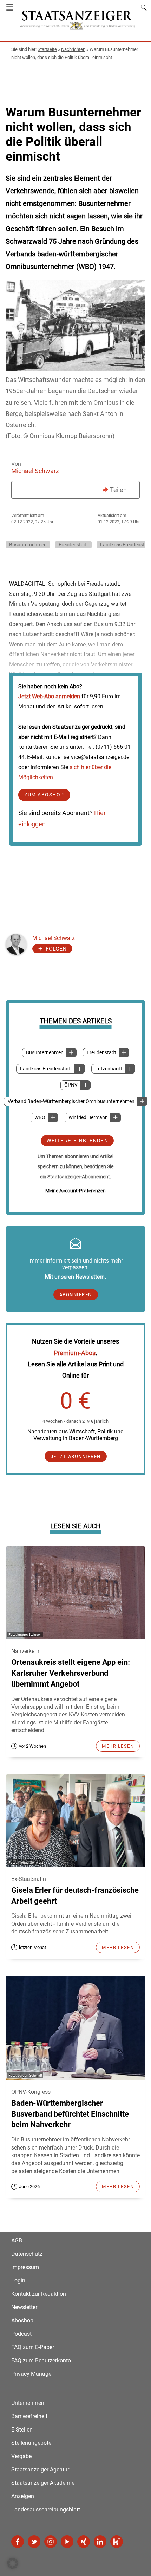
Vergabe (21, 2456)
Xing (84, 2542)
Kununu (117, 2542)
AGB (17, 2241)
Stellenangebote (31, 2443)
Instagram (51, 2542)
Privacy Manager (32, 2374)
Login (18, 2281)
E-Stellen (22, 2430)
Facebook (18, 2542)
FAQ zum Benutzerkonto (41, 2360)
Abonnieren (76, 1295)
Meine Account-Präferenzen (75, 1191)
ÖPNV (71, 1085)
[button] (13, 2563)
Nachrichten (73, 49)
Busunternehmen (45, 1053)
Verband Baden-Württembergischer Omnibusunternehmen (71, 1101)
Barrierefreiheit (29, 2416)
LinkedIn (100, 2542)
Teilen (118, 490)
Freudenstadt (101, 1053)
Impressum (25, 2267)
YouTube (67, 2542)
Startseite (47, 49)
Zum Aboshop (44, 795)
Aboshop (22, 2321)
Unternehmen (28, 2403)
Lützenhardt (109, 1069)
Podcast (21, 2334)
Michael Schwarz (35, 471)
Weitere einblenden (77, 1141)
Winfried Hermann (88, 1118)
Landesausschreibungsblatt (46, 2510)
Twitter (34, 2542)
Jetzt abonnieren (76, 1456)
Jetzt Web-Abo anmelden (49, 696)
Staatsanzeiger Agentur (40, 2470)
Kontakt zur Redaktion (39, 2294)
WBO (40, 1118)
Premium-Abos (75, 1353)
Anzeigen (23, 2496)
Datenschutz (27, 2254)
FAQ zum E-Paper (33, 2347)
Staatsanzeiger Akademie (43, 2483)
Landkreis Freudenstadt (46, 1069)
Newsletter (24, 2307)
